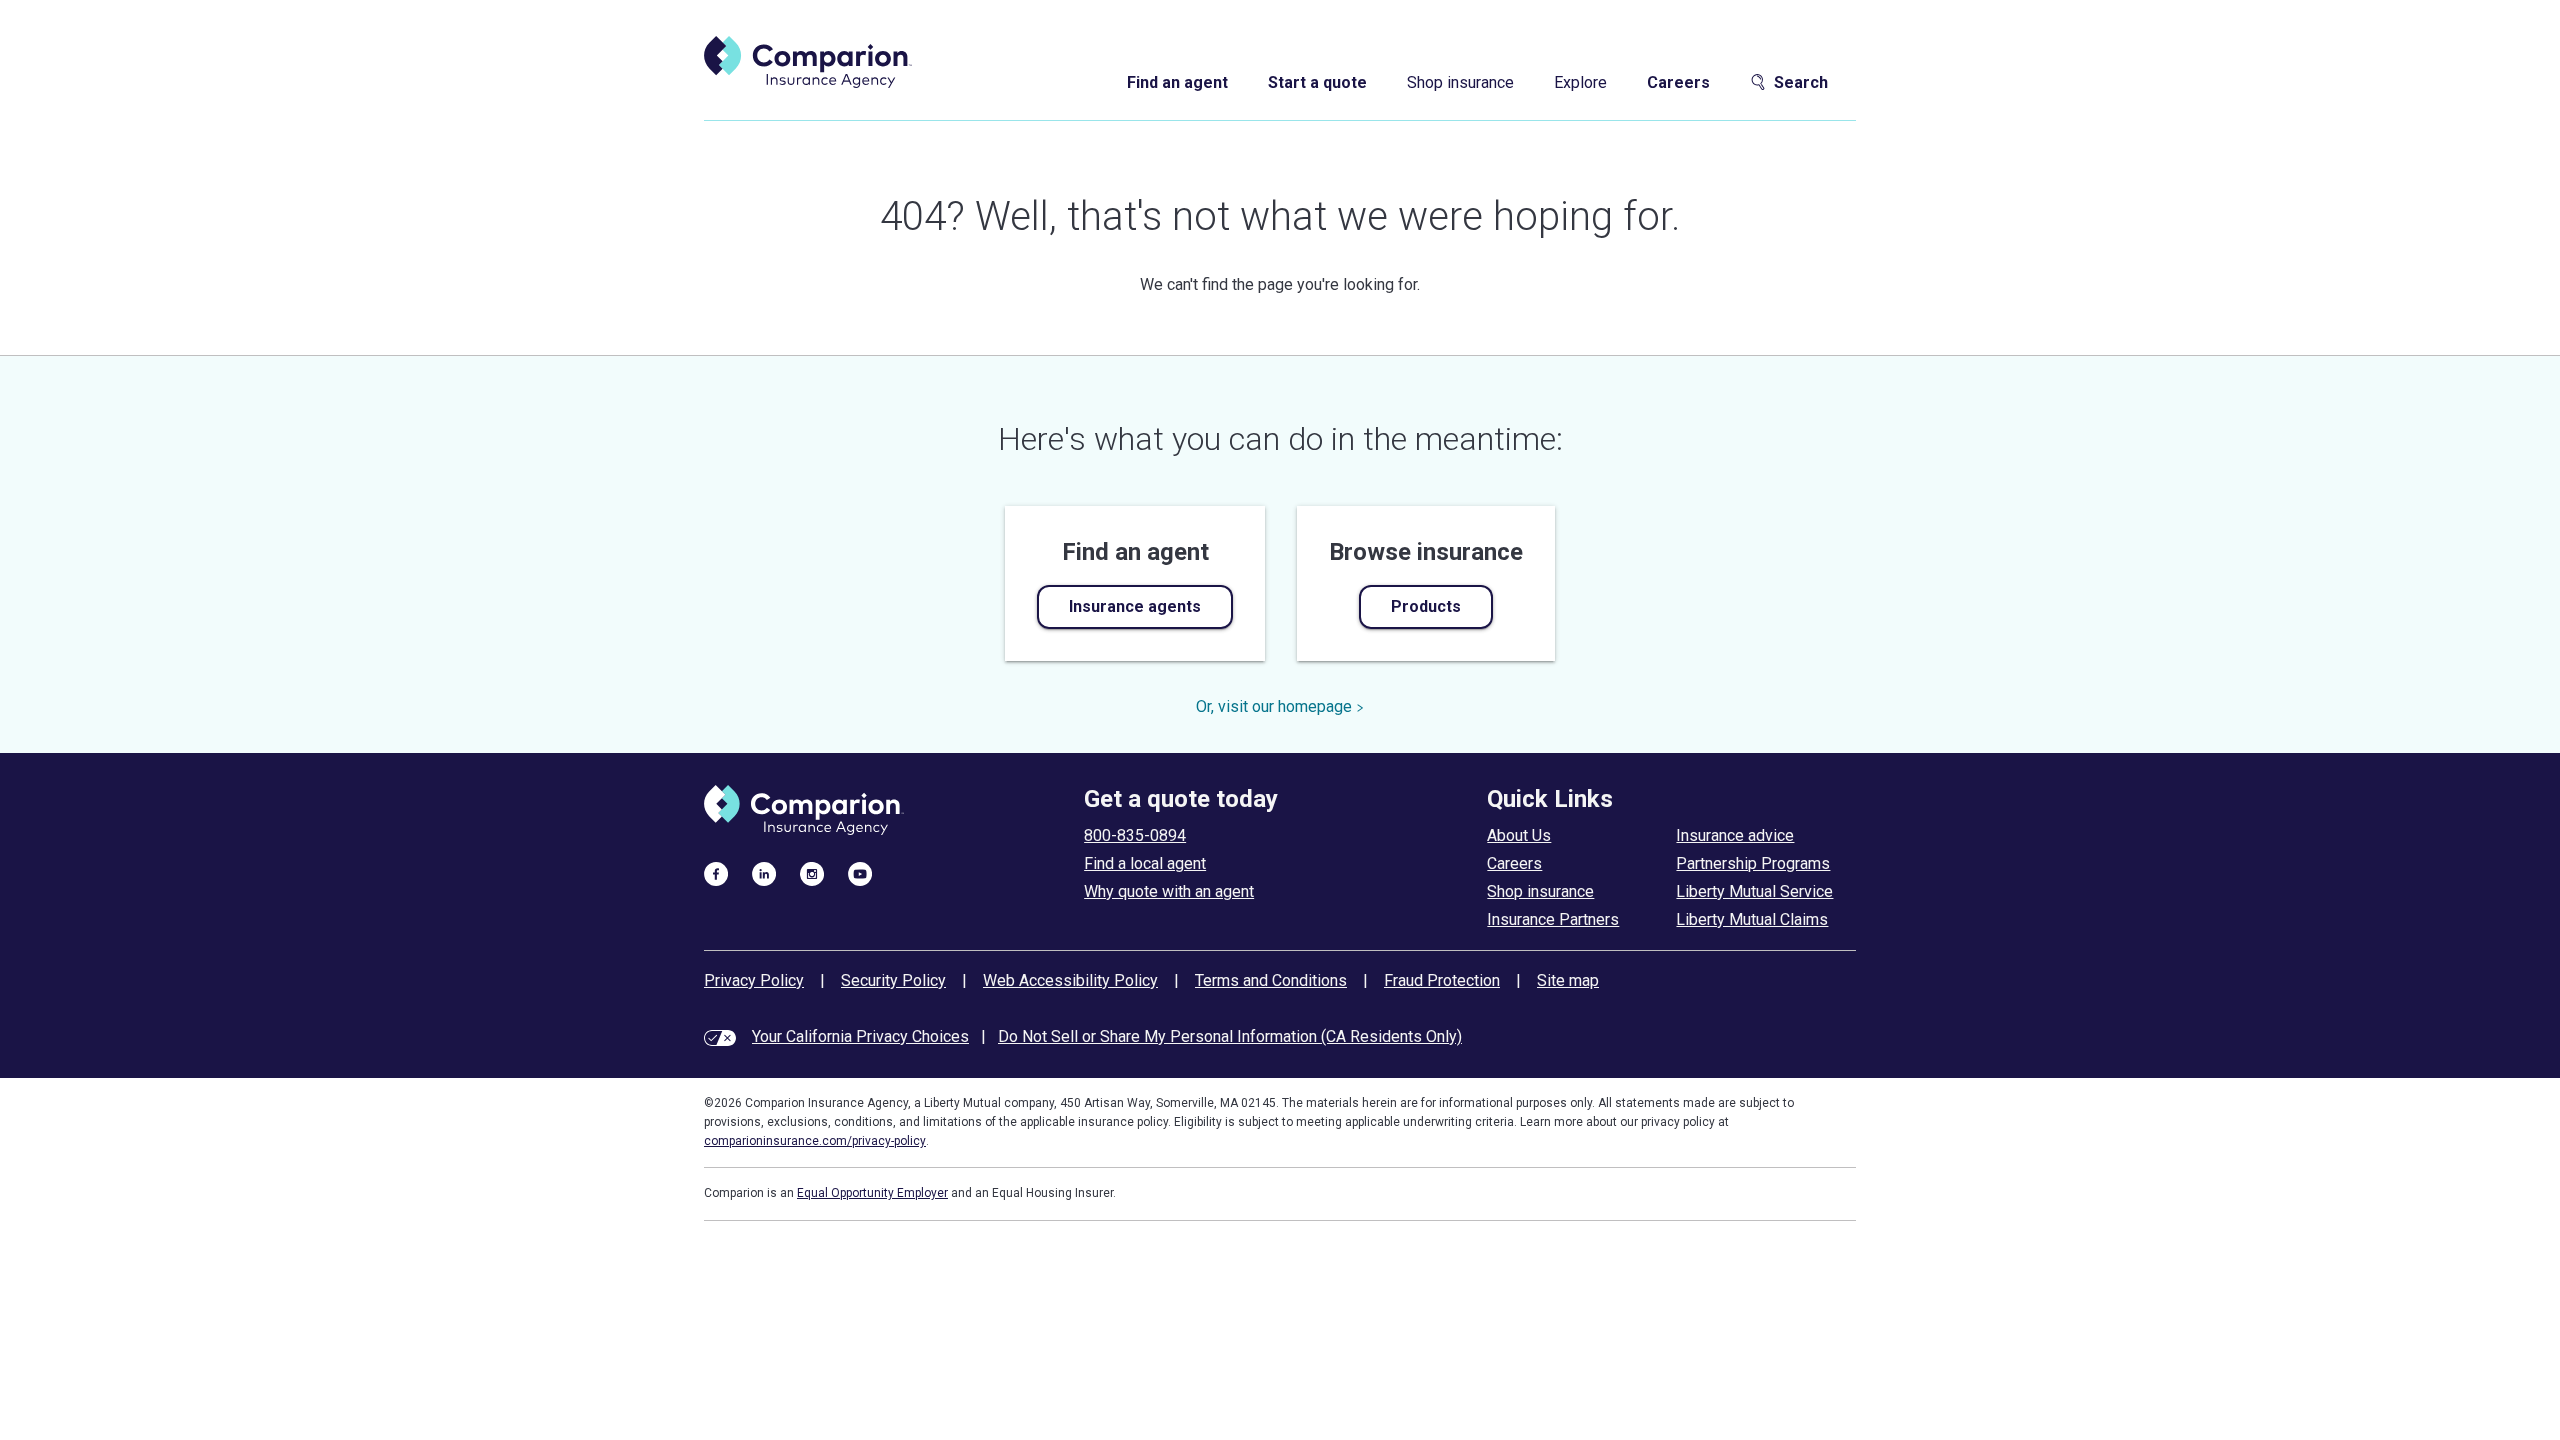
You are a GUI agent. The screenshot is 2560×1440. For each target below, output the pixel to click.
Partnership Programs (1753, 863)
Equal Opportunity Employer (872, 1193)
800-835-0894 (1135, 835)
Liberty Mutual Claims (1752, 919)
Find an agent (1177, 82)
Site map (1568, 980)
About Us (1519, 835)
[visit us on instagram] (812, 873)
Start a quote (1317, 82)
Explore (1580, 82)
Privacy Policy (754, 980)
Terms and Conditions (1271, 980)
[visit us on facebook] (716, 873)
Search (1801, 82)
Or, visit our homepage (1274, 706)
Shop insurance (1460, 82)
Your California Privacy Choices (860, 1036)
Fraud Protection (1442, 980)
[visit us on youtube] (860, 873)
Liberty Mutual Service (1754, 891)
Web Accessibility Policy (1070, 980)
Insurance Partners (1553, 919)
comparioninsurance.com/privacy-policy (815, 1141)
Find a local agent (1145, 863)
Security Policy (893, 980)
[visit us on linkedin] (764, 873)
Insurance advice (1735, 835)
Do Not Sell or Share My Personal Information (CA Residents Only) (1230, 1036)
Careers (1678, 82)
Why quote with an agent (1169, 891)
